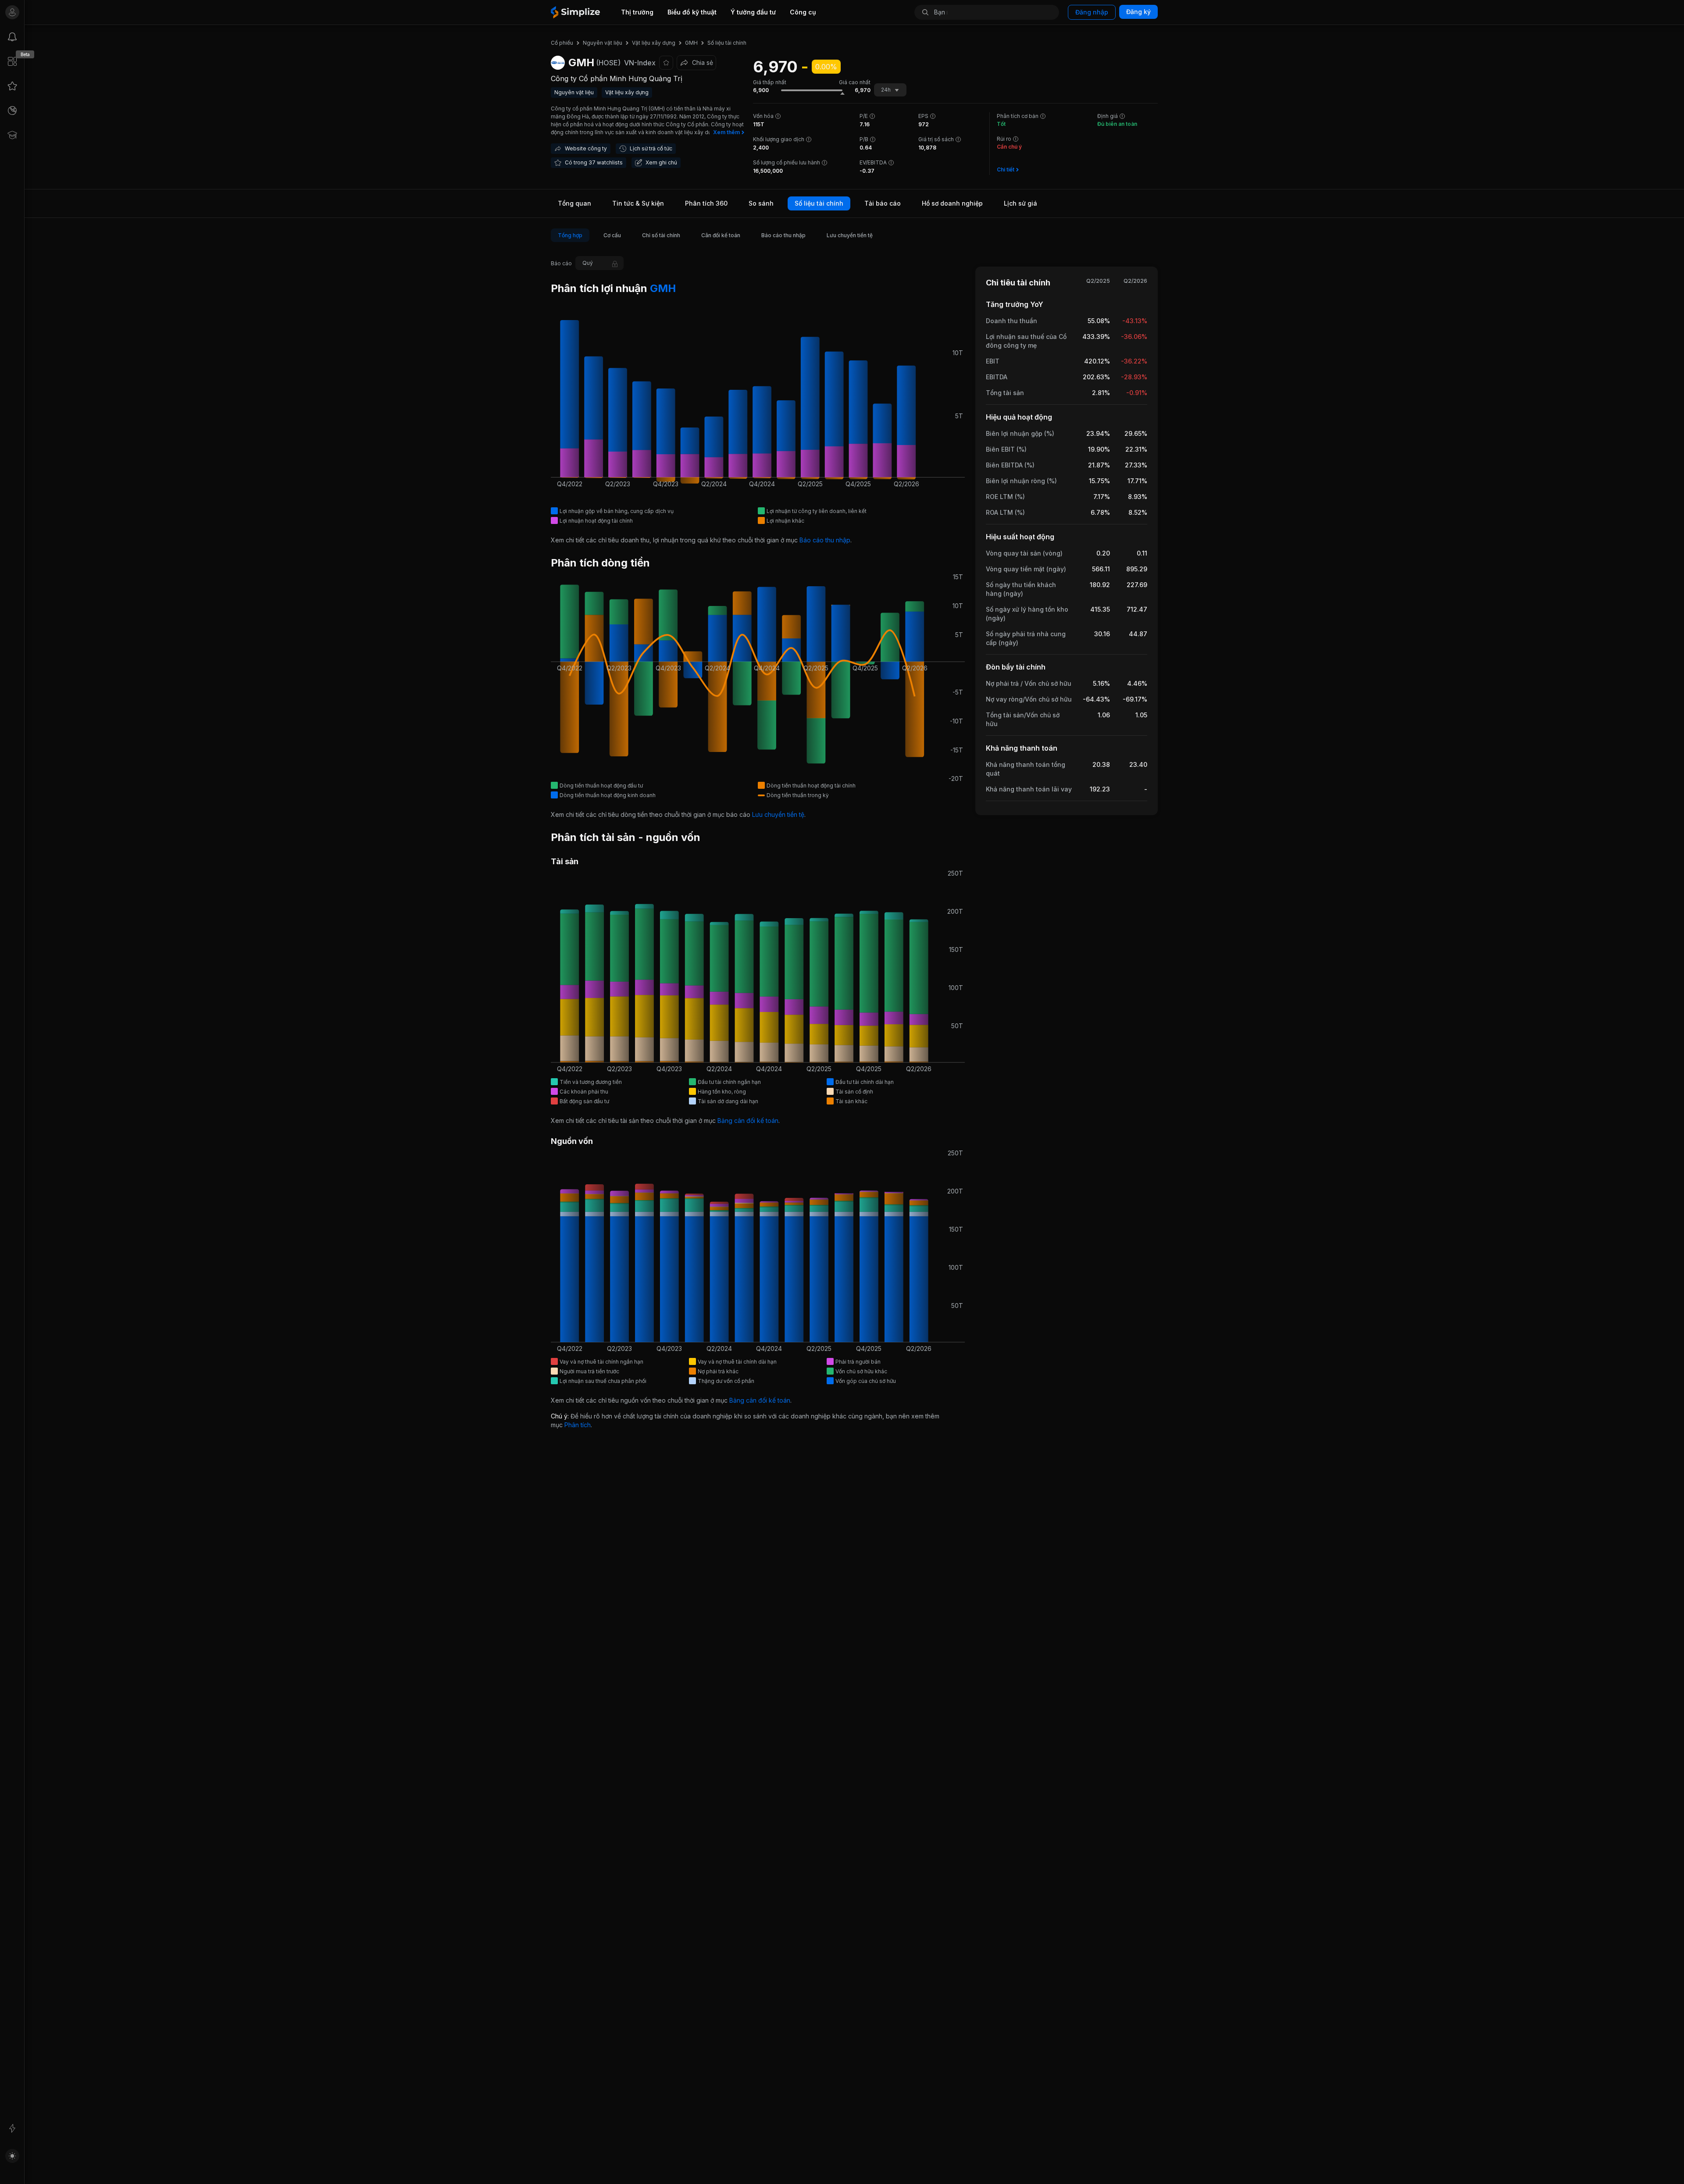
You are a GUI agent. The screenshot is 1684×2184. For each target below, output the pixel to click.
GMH (662, 288)
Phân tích (578, 1425)
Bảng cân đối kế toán (748, 1121)
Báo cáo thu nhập (825, 540)
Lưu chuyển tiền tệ (778, 814)
